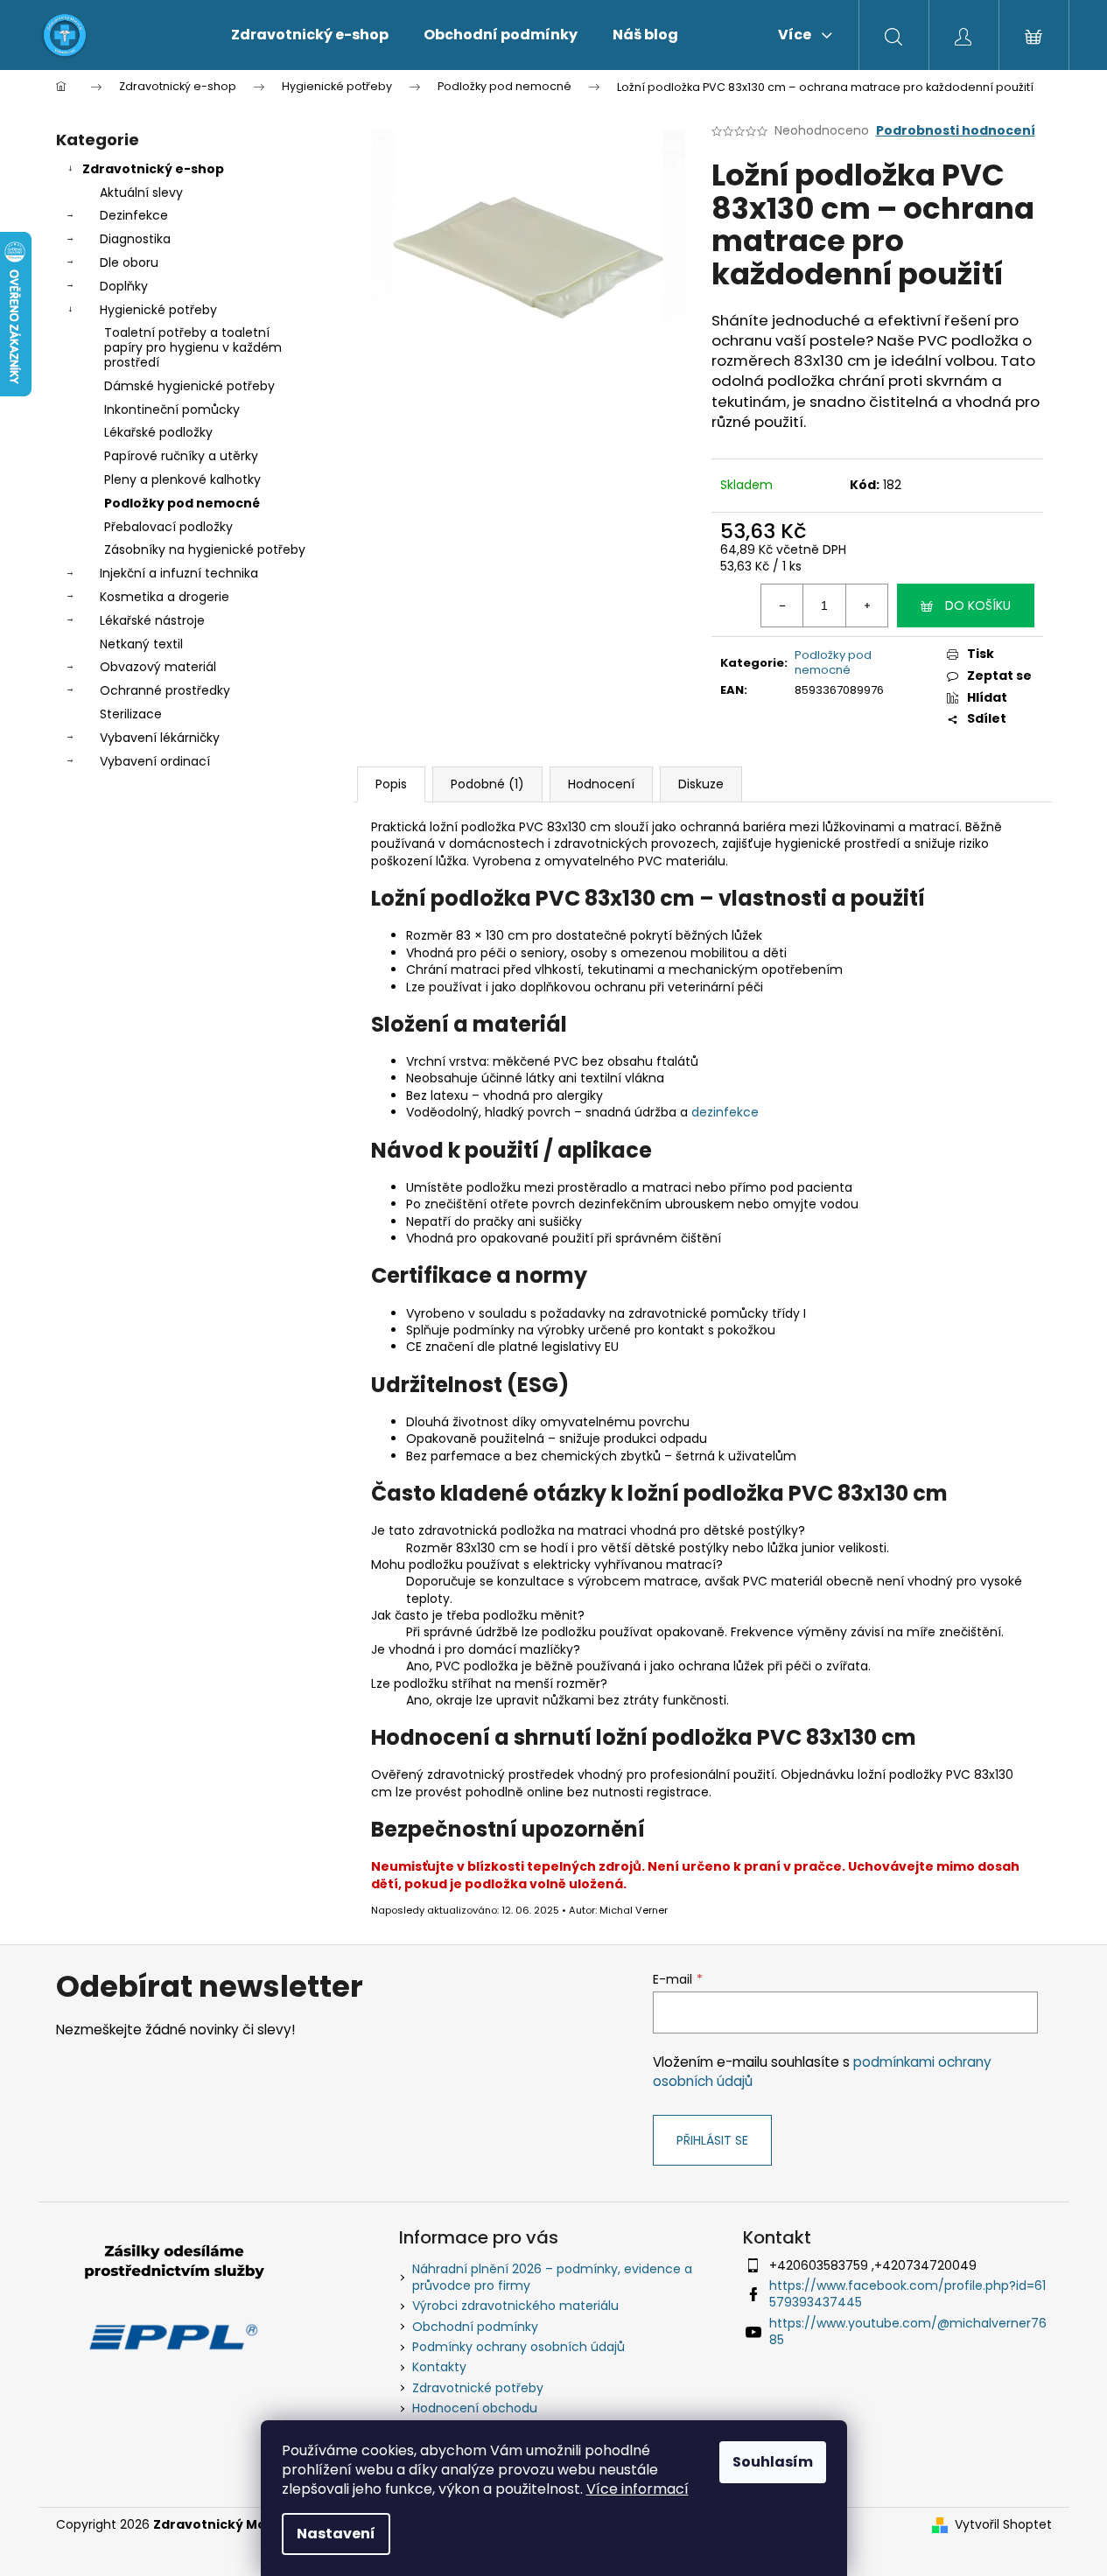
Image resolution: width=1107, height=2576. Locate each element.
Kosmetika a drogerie (165, 597)
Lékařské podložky (158, 432)
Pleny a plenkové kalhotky (182, 479)
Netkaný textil (141, 644)
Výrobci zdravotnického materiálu (515, 2306)
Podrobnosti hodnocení (956, 131)
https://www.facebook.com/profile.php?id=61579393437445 (907, 2294)
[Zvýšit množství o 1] (866, 605)
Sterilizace (131, 714)
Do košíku (978, 605)
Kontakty (439, 2367)
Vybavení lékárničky (160, 738)
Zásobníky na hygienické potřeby (205, 549)
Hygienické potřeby (158, 310)
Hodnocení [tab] (601, 784)
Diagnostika (135, 239)
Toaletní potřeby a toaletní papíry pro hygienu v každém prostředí (193, 347)
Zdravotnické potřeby (478, 2388)
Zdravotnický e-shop (153, 169)
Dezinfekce (134, 215)
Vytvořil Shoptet (1003, 2525)
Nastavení (336, 2534)
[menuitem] (310, 35)
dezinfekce (725, 1112)
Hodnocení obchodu (475, 2408)
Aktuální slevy (141, 192)
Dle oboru (129, 262)
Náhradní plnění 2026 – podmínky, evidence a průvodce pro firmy (552, 2277)
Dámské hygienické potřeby (189, 386)
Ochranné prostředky (165, 690)
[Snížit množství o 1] (782, 605)
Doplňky (124, 286)
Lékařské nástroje (152, 620)
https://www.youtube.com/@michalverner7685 (908, 2331)
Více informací (638, 2489)
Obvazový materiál (158, 667)
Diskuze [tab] (701, 784)
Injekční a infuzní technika (179, 573)
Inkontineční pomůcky (172, 409)
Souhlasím (773, 2462)
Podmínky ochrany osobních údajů (518, 2347)
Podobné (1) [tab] (487, 784)
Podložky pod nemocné (182, 503)
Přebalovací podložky (168, 527)
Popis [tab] (391, 784)
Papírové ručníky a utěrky (181, 456)
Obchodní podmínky (475, 2327)
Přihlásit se (712, 2140)
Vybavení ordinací (155, 761)
